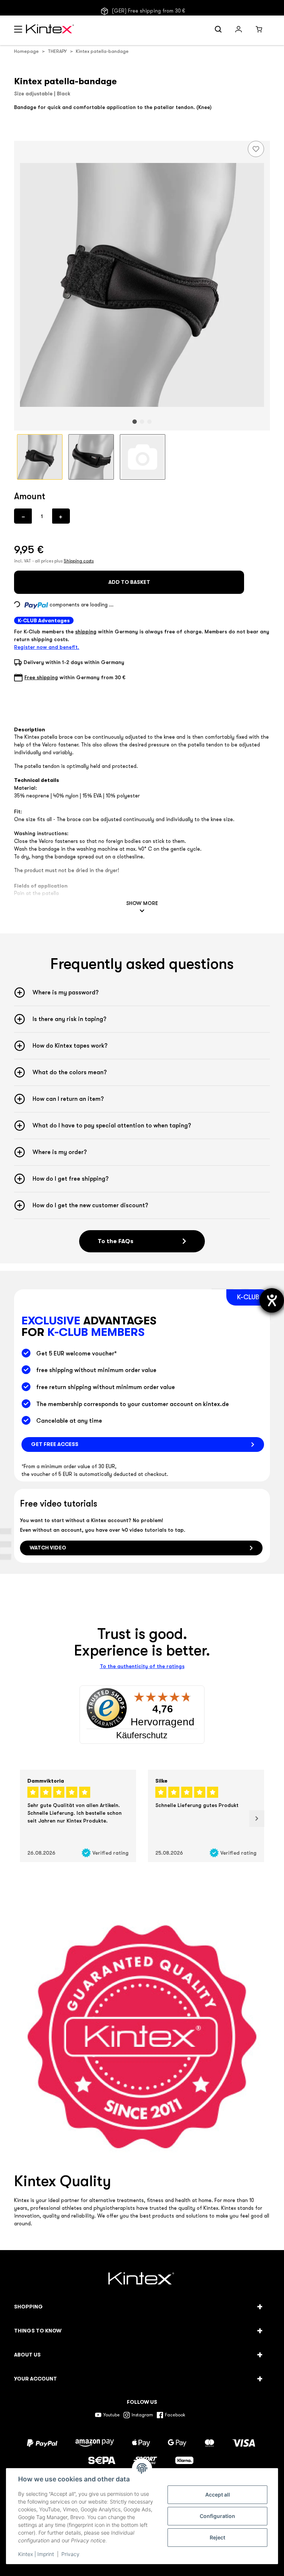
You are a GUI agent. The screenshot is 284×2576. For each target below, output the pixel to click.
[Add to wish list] (256, 149)
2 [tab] (142, 422)
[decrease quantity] (23, 516)
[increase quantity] (61, 516)
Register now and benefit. (47, 647)
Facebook (175, 2415)
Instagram (142, 2415)
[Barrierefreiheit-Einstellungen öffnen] (272, 1300)
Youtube (111, 2415)
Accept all (218, 2495)
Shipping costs (79, 561)
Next (257, 1819)
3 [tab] (149, 422)
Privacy (70, 2554)
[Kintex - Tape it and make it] (142, 2280)
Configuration (217, 2516)
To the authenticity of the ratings (142, 1666)
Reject (217, 2537)
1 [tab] (135, 422)
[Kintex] (51, 30)
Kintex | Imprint (36, 2554)
